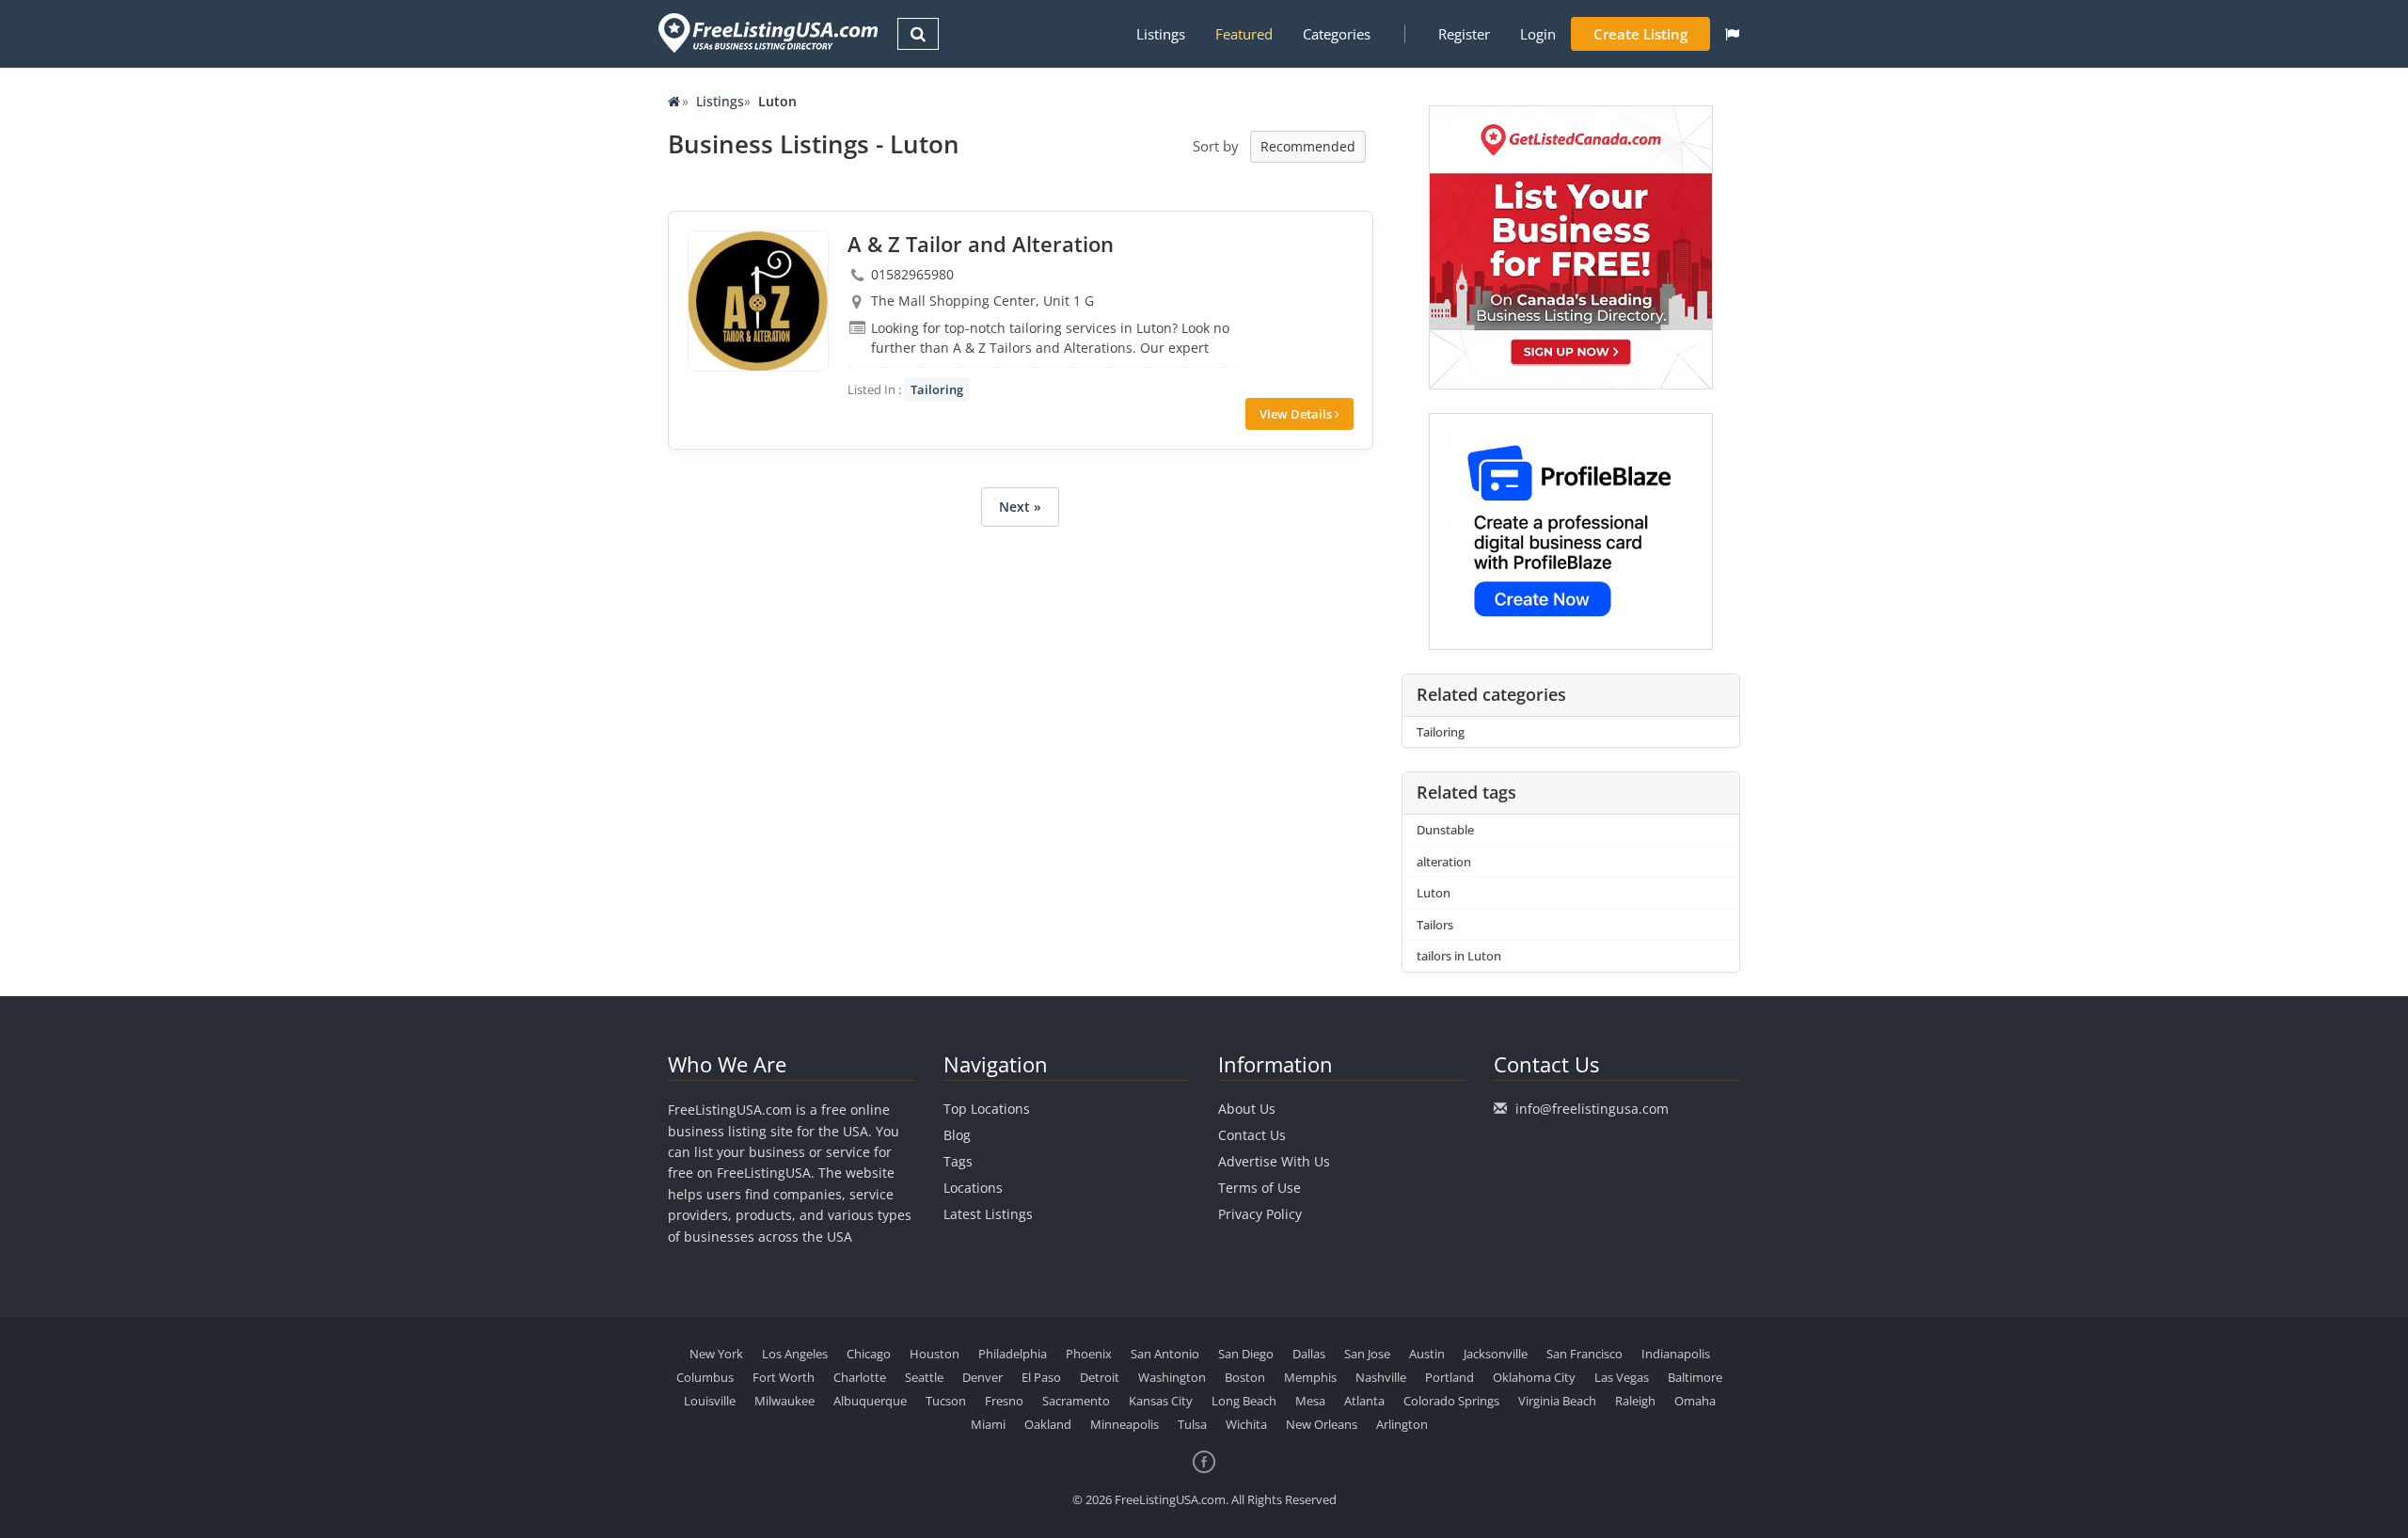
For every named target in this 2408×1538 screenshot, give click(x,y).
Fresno (1004, 1401)
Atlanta (1364, 1401)
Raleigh (1635, 1401)
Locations (973, 1188)
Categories (1337, 34)
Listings (1161, 34)
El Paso (1041, 1377)
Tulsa (1192, 1424)
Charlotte (860, 1377)
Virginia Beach (1557, 1401)
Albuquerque (870, 1401)
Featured (1244, 34)
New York (716, 1354)
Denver (982, 1377)
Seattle (924, 1377)
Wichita (1246, 1424)
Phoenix (1089, 1354)
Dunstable (1445, 830)
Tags (958, 1161)
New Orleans (1322, 1424)
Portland (1450, 1377)
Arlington (1402, 1424)
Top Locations (987, 1109)
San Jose (1367, 1354)
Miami (988, 1424)
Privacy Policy (1260, 1214)
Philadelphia (1013, 1354)
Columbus (705, 1377)
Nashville (1381, 1377)
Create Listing (1640, 34)
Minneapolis (1125, 1424)
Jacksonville (1496, 1354)
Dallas (1309, 1354)
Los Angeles (795, 1354)
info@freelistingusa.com (1592, 1109)
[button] (1732, 34)
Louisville (710, 1401)
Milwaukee (784, 1401)
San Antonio (1165, 1354)
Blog (957, 1135)
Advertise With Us (1274, 1161)
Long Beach (1244, 1401)
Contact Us (1252, 1135)
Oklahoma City (1534, 1377)
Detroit (1100, 1377)
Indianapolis (1676, 1354)
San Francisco (1584, 1354)
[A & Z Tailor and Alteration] (758, 301)
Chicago (869, 1354)
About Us (1247, 1109)
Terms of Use (1259, 1188)
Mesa (1310, 1401)
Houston (935, 1354)
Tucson (946, 1401)
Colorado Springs (1451, 1401)
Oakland (1048, 1424)
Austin (1427, 1354)
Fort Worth (784, 1377)
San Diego (1246, 1354)
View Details (1297, 414)
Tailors (1435, 925)
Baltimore (1695, 1377)
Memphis (1310, 1377)
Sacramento (1076, 1401)
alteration (1444, 862)
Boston (1245, 1377)
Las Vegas (1622, 1377)
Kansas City (1161, 1401)
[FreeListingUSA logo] (766, 32)
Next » (1020, 507)
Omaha (1695, 1401)
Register (1464, 34)
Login (1538, 34)
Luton (1434, 893)
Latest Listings (988, 1214)
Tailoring (937, 389)
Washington (1172, 1377)
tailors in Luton (1459, 956)
